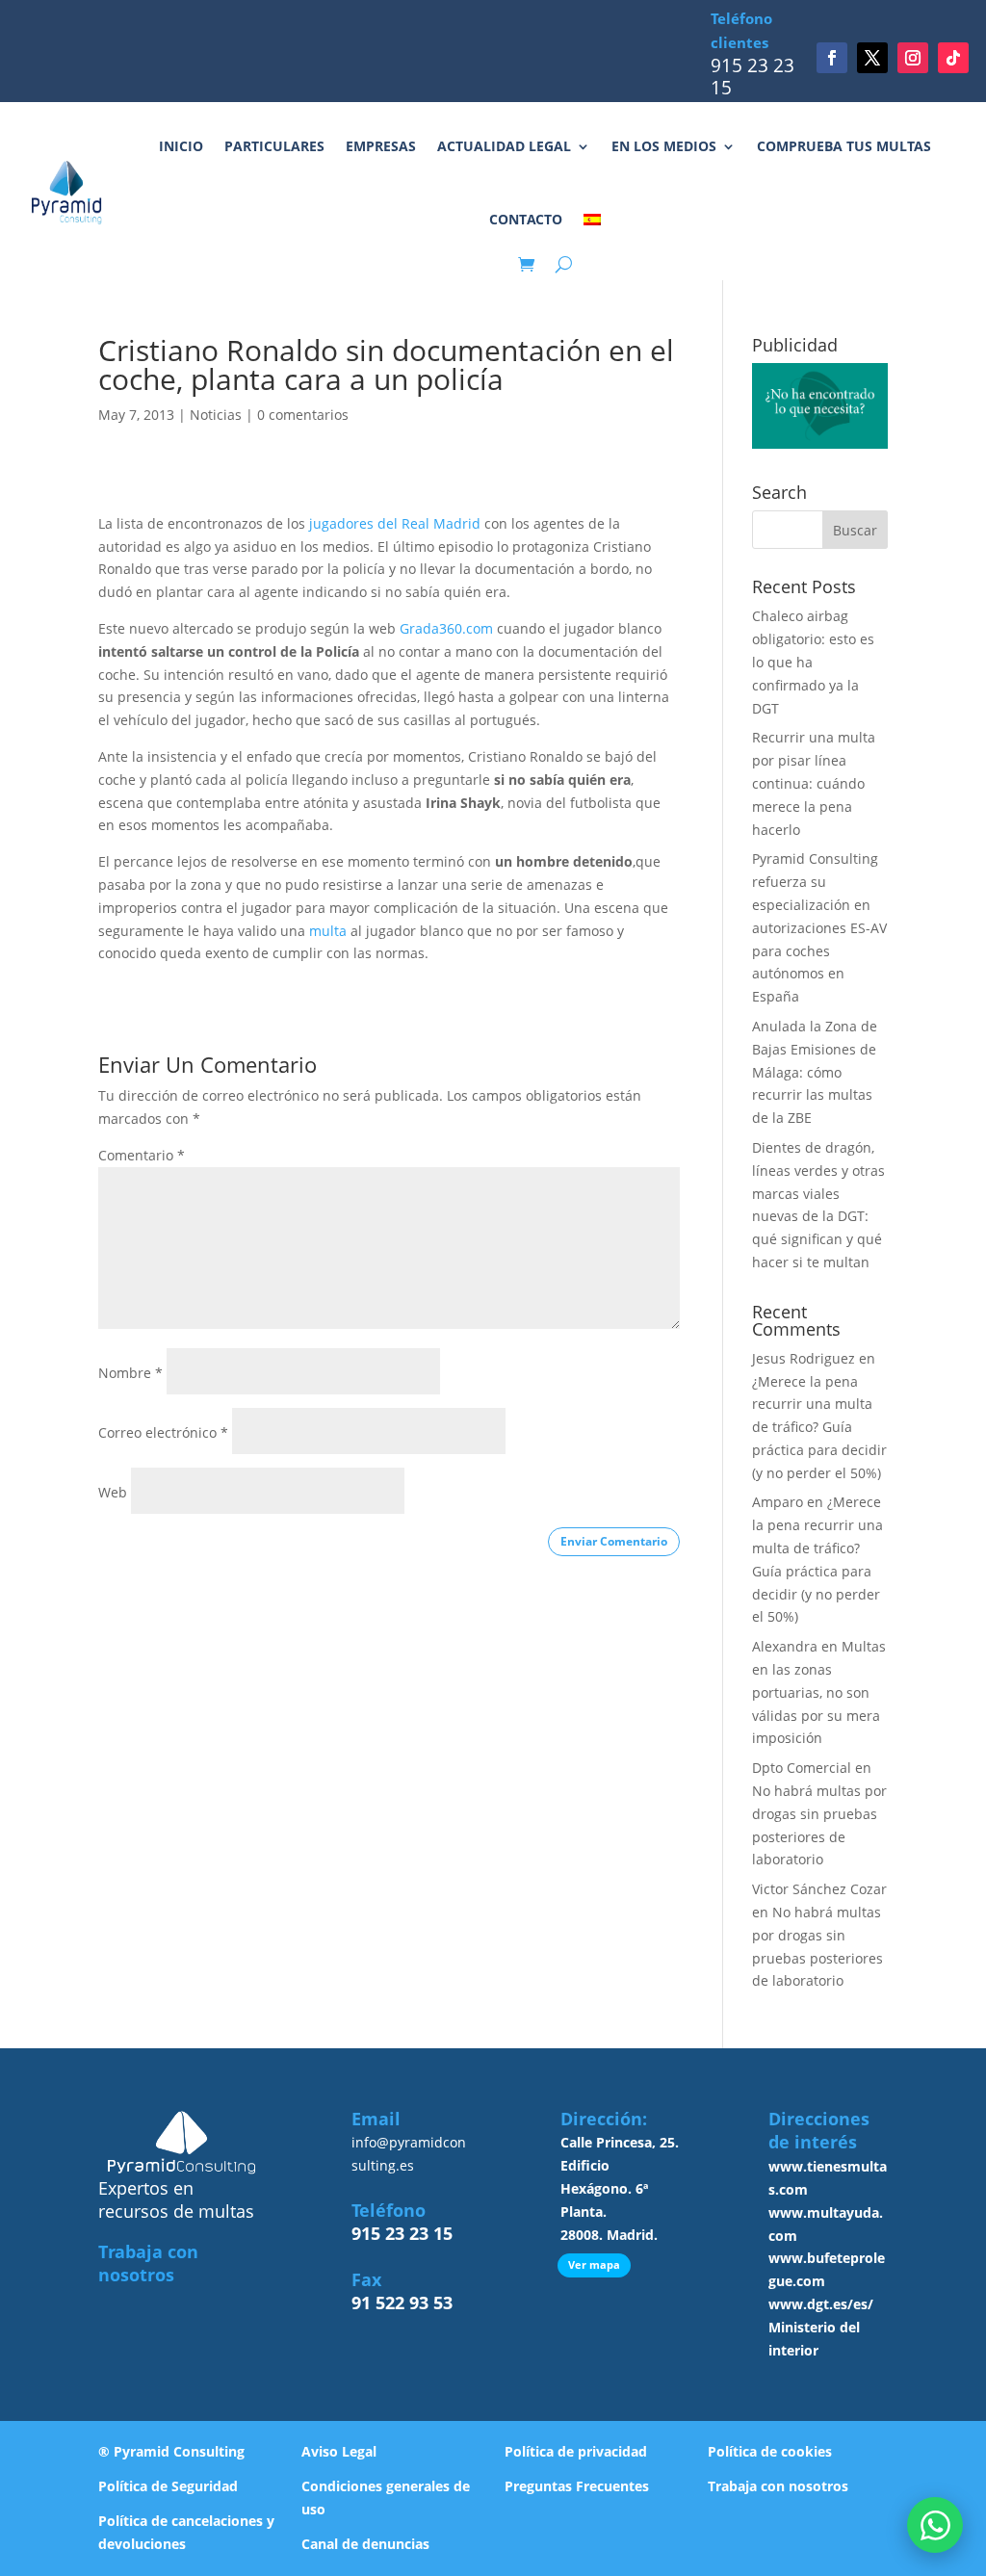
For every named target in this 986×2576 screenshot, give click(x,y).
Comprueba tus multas (844, 146)
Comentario (142, 1155)
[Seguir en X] (872, 58)
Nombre (130, 1373)
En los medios (664, 146)
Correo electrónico (163, 1432)
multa (328, 931)
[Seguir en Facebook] (832, 58)
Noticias (216, 415)
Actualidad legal (504, 146)
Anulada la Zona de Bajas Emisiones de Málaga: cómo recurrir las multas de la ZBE (815, 1072)
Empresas (381, 146)
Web (113, 1492)
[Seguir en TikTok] (953, 58)
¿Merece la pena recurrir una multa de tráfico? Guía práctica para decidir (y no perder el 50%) (819, 1427)
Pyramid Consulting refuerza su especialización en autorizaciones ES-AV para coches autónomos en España (819, 927)
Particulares (274, 146)
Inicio (181, 146)
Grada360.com (446, 628)
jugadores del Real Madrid (395, 523)
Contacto (526, 219)
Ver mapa (594, 2264)
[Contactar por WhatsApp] (935, 2525)
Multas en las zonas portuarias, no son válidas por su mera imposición (819, 1692)
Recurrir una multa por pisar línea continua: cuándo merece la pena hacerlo (814, 783)
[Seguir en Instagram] (913, 58)
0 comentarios (303, 415)
